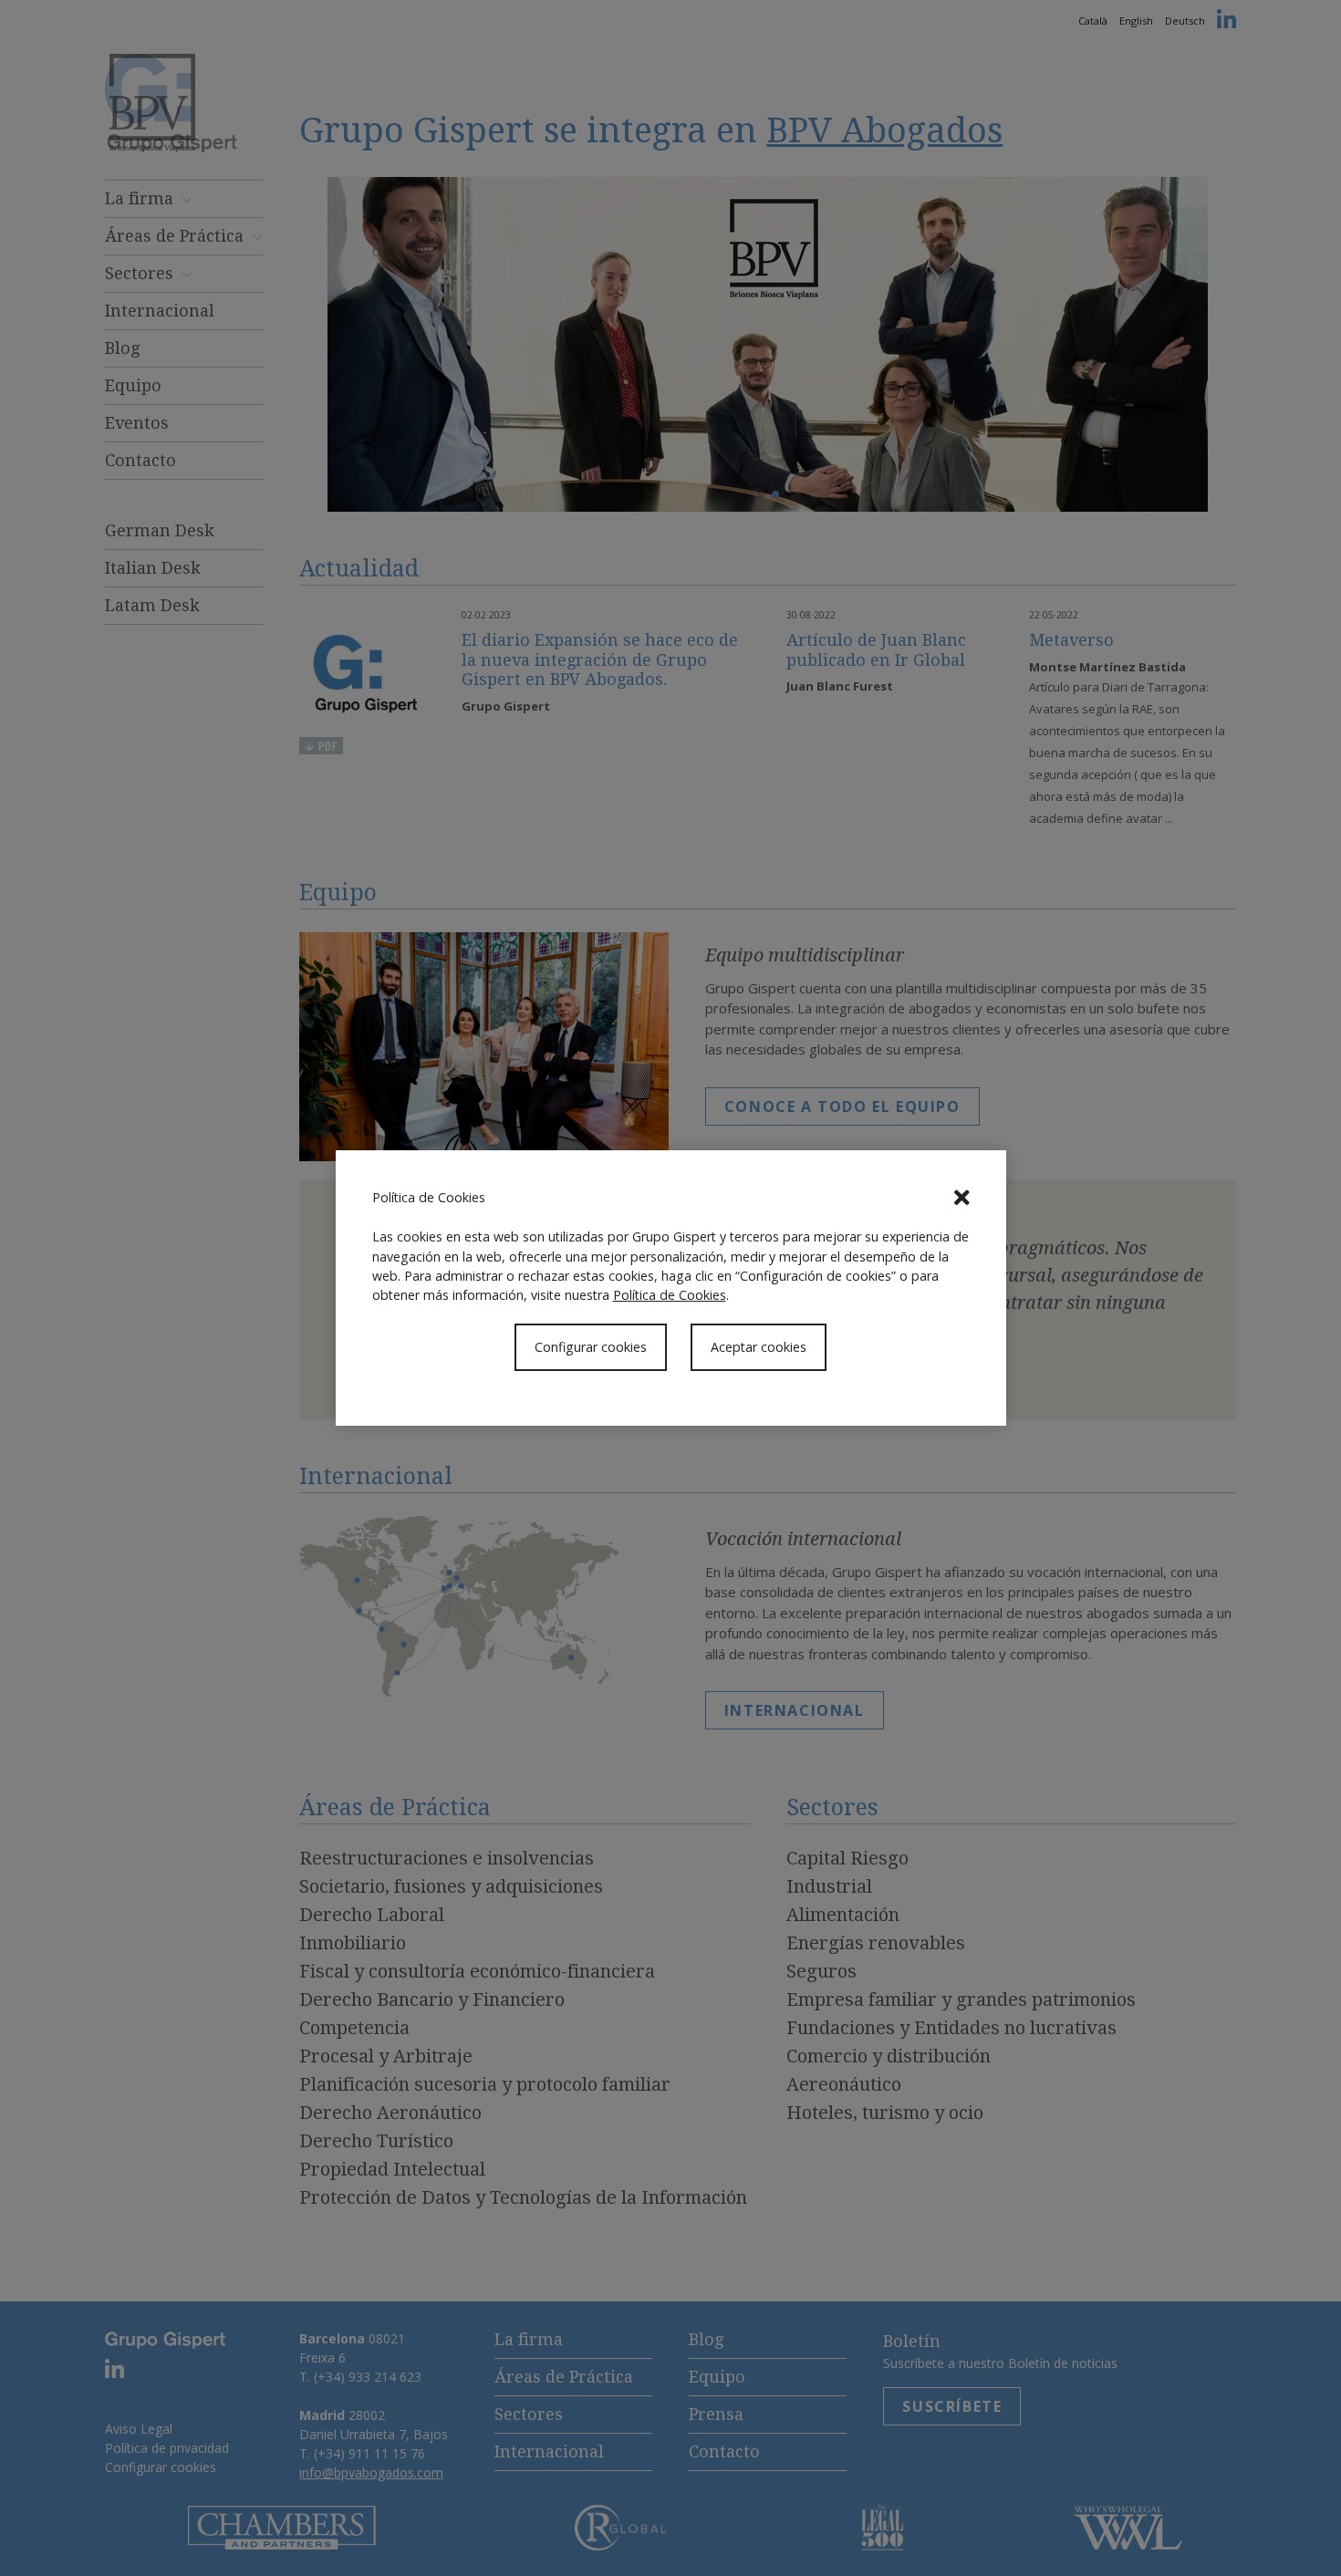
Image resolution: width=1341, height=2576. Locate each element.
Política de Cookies (670, 1295)
